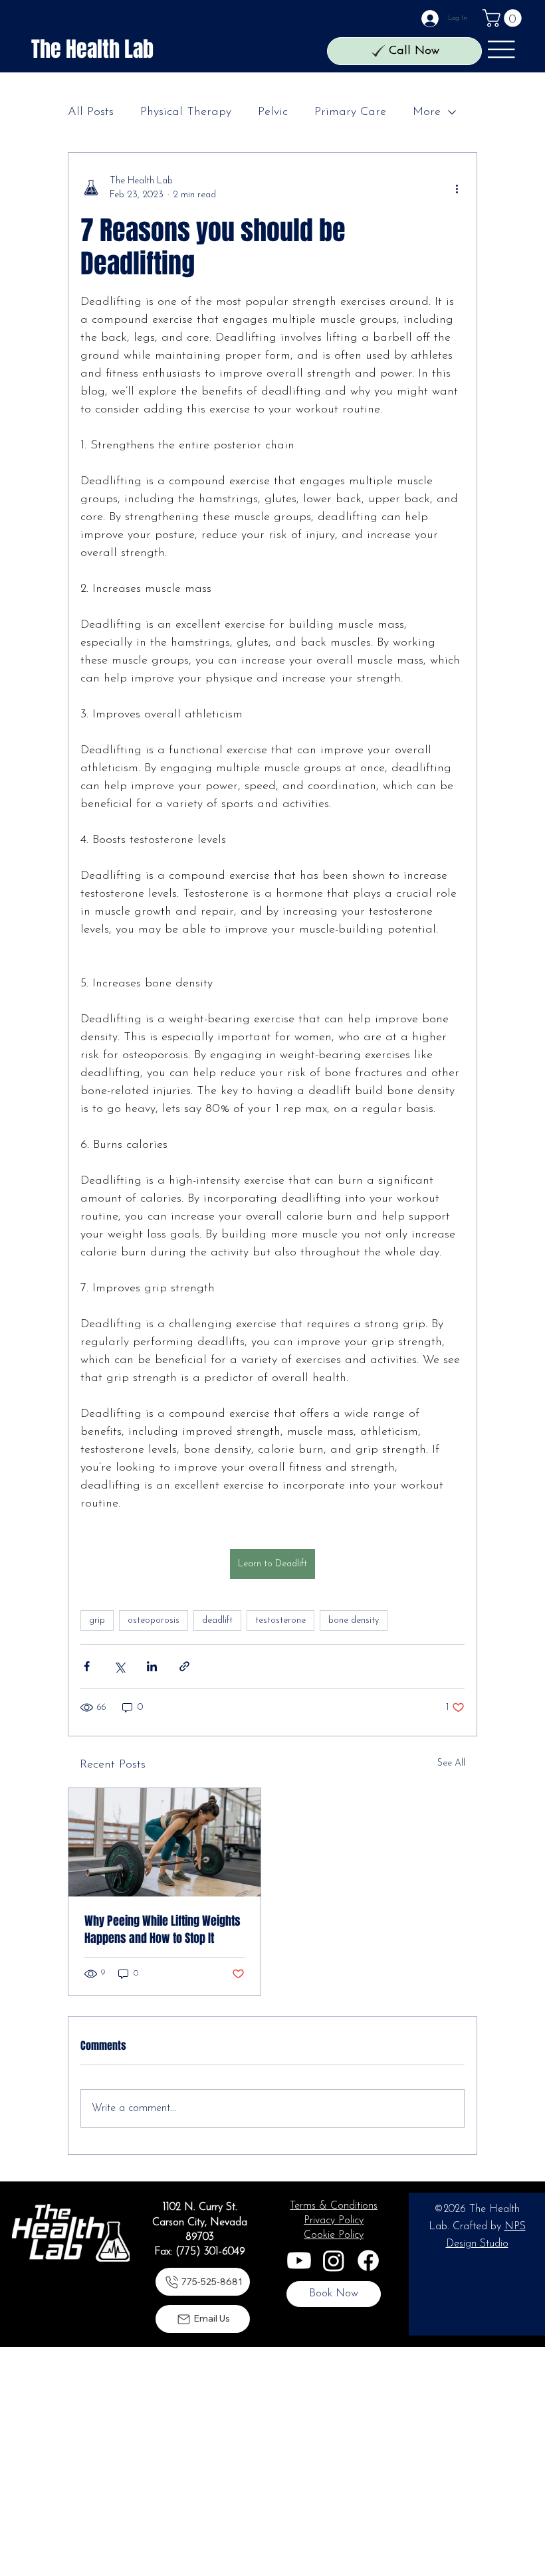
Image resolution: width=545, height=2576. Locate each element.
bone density (354, 1620)
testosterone (280, 1620)
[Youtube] (299, 2260)
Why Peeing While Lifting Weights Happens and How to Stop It (163, 1930)
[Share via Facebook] (87, 1666)
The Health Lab (92, 49)
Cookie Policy (334, 2235)
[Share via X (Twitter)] (119, 1666)
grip (97, 1620)
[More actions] (457, 188)
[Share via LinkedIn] (152, 1666)
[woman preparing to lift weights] (164, 1842)
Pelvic (273, 112)
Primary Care (350, 112)
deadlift (217, 1620)
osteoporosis (154, 1620)
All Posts (91, 112)
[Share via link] (184, 1666)
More (427, 112)
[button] (504, 18)
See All (451, 1763)
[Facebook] (368, 2260)
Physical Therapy (186, 112)
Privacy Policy (334, 2221)
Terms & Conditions (334, 2206)
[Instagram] (334, 2260)
